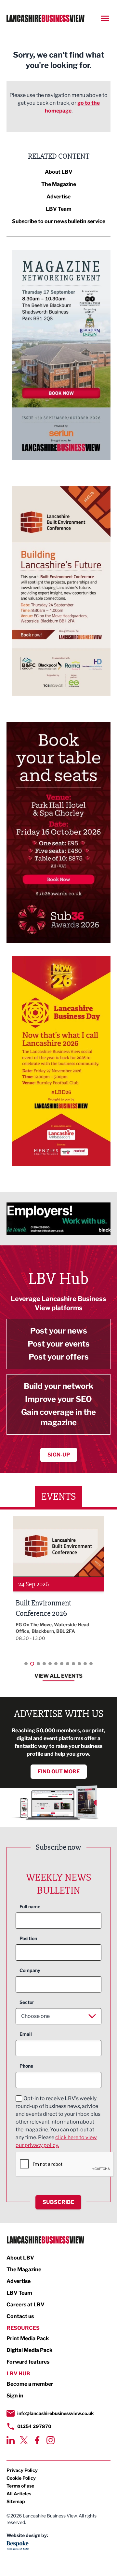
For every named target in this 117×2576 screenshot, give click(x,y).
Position (28, 1938)
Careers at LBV (26, 2305)
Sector (27, 2002)
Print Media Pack (28, 2338)
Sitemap (16, 2501)
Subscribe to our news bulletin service (59, 221)
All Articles (19, 2494)
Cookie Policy (21, 2478)
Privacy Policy (22, 2470)
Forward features (28, 2362)
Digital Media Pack (30, 2350)
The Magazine (59, 184)
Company (30, 1970)
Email (26, 2034)
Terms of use (20, 2486)
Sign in (15, 2396)
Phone (26, 2066)
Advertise (58, 197)
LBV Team (59, 209)
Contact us (20, 2316)
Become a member (30, 2384)
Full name (30, 1906)
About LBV (59, 172)
